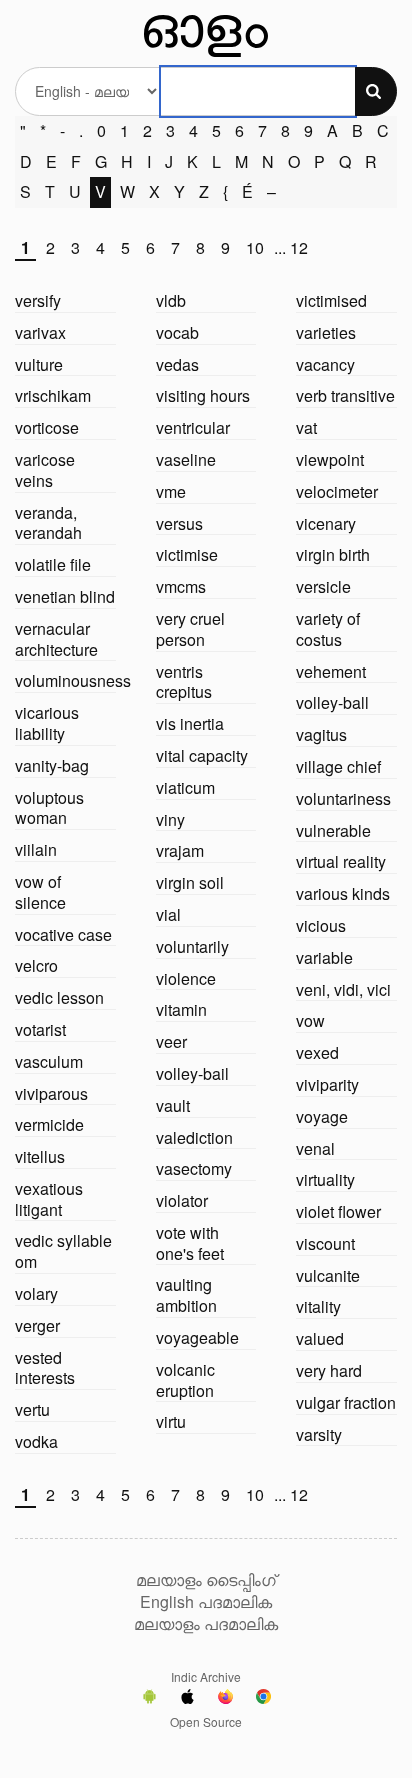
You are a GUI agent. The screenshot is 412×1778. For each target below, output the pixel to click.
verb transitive (345, 395)
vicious (321, 925)
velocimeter (337, 491)
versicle (323, 586)
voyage (322, 1116)
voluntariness (343, 798)
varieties (326, 332)
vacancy (325, 364)
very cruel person (190, 629)
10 (255, 248)
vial (168, 914)
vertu (32, 1409)
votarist (40, 1029)
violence (186, 978)
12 (299, 248)
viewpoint (330, 459)
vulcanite (328, 1275)
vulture (39, 364)
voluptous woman (49, 808)
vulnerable (333, 830)
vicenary (326, 523)
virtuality (325, 1179)
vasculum (49, 1061)
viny (170, 819)
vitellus (40, 1156)
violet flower (338, 1211)
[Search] (376, 91)
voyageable (197, 1337)
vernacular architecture (56, 639)
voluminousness (73, 680)
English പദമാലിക (206, 1602)
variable (324, 957)
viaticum (185, 787)
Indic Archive (206, 1676)
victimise (187, 554)
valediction (194, 1137)
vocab (177, 332)
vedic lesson (59, 997)
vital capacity (202, 755)
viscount (325, 1243)
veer (171, 1041)
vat (306, 427)
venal (315, 1148)
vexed (317, 1052)
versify (38, 300)
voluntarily (192, 946)
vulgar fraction (346, 1402)
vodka (36, 1441)
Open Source (206, 1721)
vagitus (321, 734)
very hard (329, 1370)
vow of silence (40, 892)
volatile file (53, 564)
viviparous (51, 1093)
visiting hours (203, 395)
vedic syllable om (63, 1251)
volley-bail (192, 1073)
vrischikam (53, 395)
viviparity (327, 1084)
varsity (319, 1434)
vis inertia (190, 723)
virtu (171, 1421)
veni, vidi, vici (343, 989)
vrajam (180, 850)
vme (171, 491)
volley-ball (332, 702)
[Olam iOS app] (187, 1699)
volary (36, 1293)
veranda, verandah (48, 523)
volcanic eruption (185, 1380)
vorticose (47, 427)
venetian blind (65, 596)
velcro (36, 965)
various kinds (343, 893)
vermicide (49, 1124)
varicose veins (45, 470)
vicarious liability (47, 723)
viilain (36, 849)
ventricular (193, 427)
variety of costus (328, 629)
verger (37, 1325)
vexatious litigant (49, 1199)
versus (179, 523)
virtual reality (341, 861)
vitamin (181, 1009)
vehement (331, 671)
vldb (171, 300)
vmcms (181, 586)
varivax (40, 332)
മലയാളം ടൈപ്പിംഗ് (206, 1580)
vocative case (63, 934)
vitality (318, 1306)
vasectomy (194, 1168)
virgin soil (190, 882)
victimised (331, 300)
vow (310, 1020)
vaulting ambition (186, 1295)
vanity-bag (52, 765)
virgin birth (333, 554)
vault (173, 1105)
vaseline (186, 459)
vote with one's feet (190, 1243)
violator (182, 1200)
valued (320, 1338)
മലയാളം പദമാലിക (206, 1624)
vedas (177, 364)
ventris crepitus (184, 682)
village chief (338, 766)
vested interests (45, 1368)
